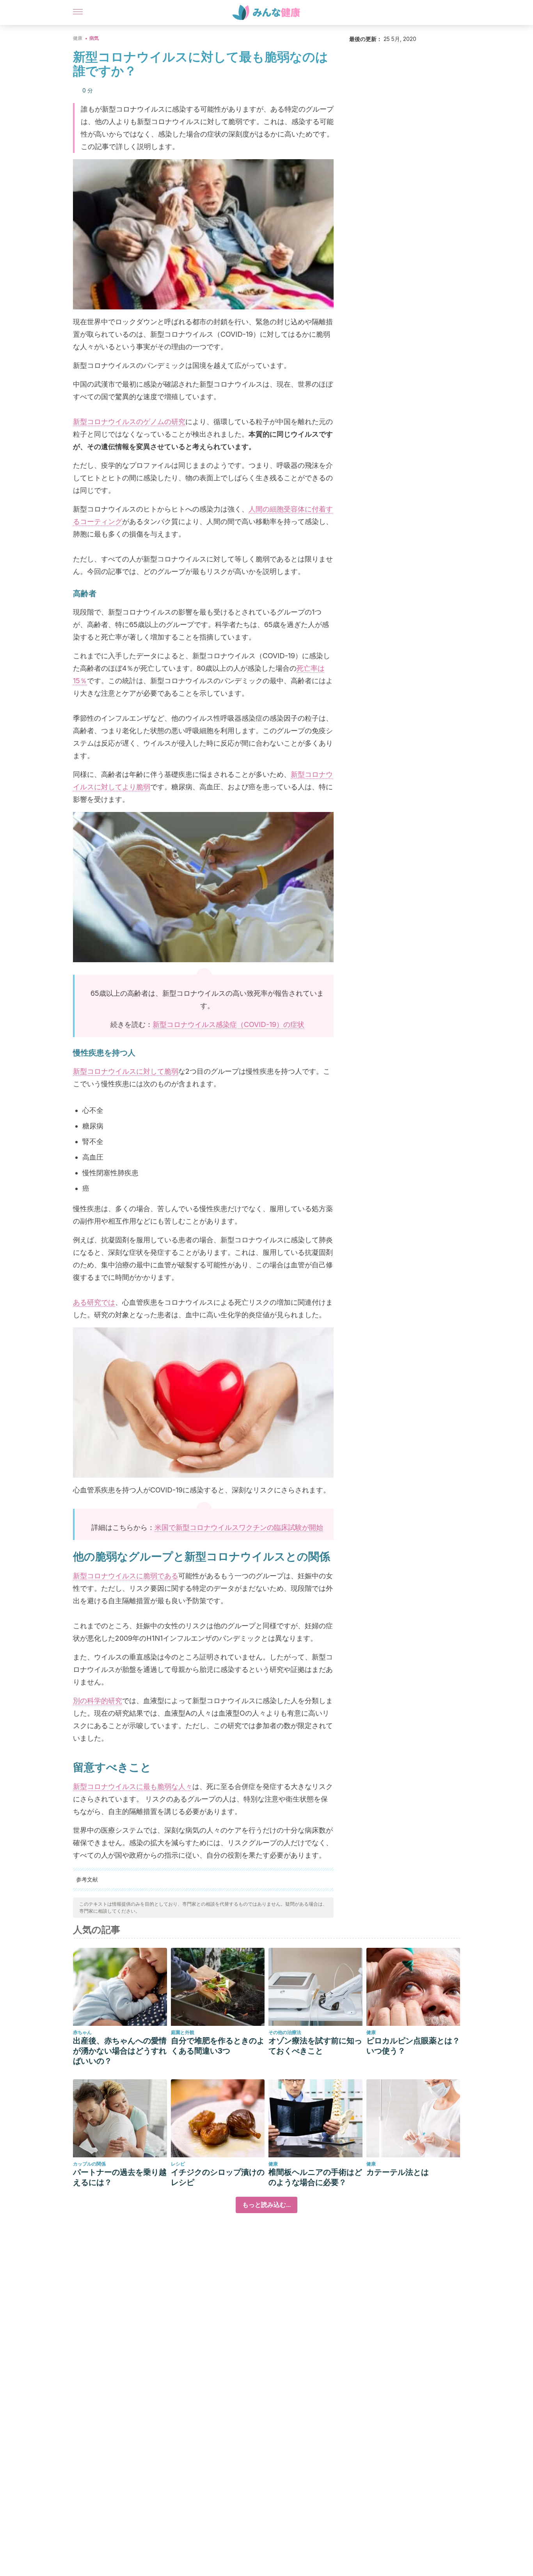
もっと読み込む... (266, 2205)
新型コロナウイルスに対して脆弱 (126, 1071)
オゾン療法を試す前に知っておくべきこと (315, 2046)
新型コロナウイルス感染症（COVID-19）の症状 (228, 1024)
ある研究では (94, 1302)
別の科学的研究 (98, 1701)
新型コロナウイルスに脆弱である (126, 1576)
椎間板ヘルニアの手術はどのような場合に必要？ (315, 2177)
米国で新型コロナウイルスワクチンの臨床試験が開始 (239, 1527)
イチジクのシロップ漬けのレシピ (218, 2177)
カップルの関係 (89, 2164)
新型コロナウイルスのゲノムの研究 (129, 422)
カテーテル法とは (398, 2172)
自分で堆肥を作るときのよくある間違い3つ (218, 2046)
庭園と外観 (183, 2032)
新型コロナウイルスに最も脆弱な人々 (133, 1786)
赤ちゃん (82, 2032)
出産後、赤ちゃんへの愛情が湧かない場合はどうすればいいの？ (120, 2051)
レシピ (178, 2164)
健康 (78, 38)
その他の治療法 (285, 2032)
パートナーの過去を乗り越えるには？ (120, 2177)
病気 (94, 38)
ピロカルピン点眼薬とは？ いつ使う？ (413, 2046)
